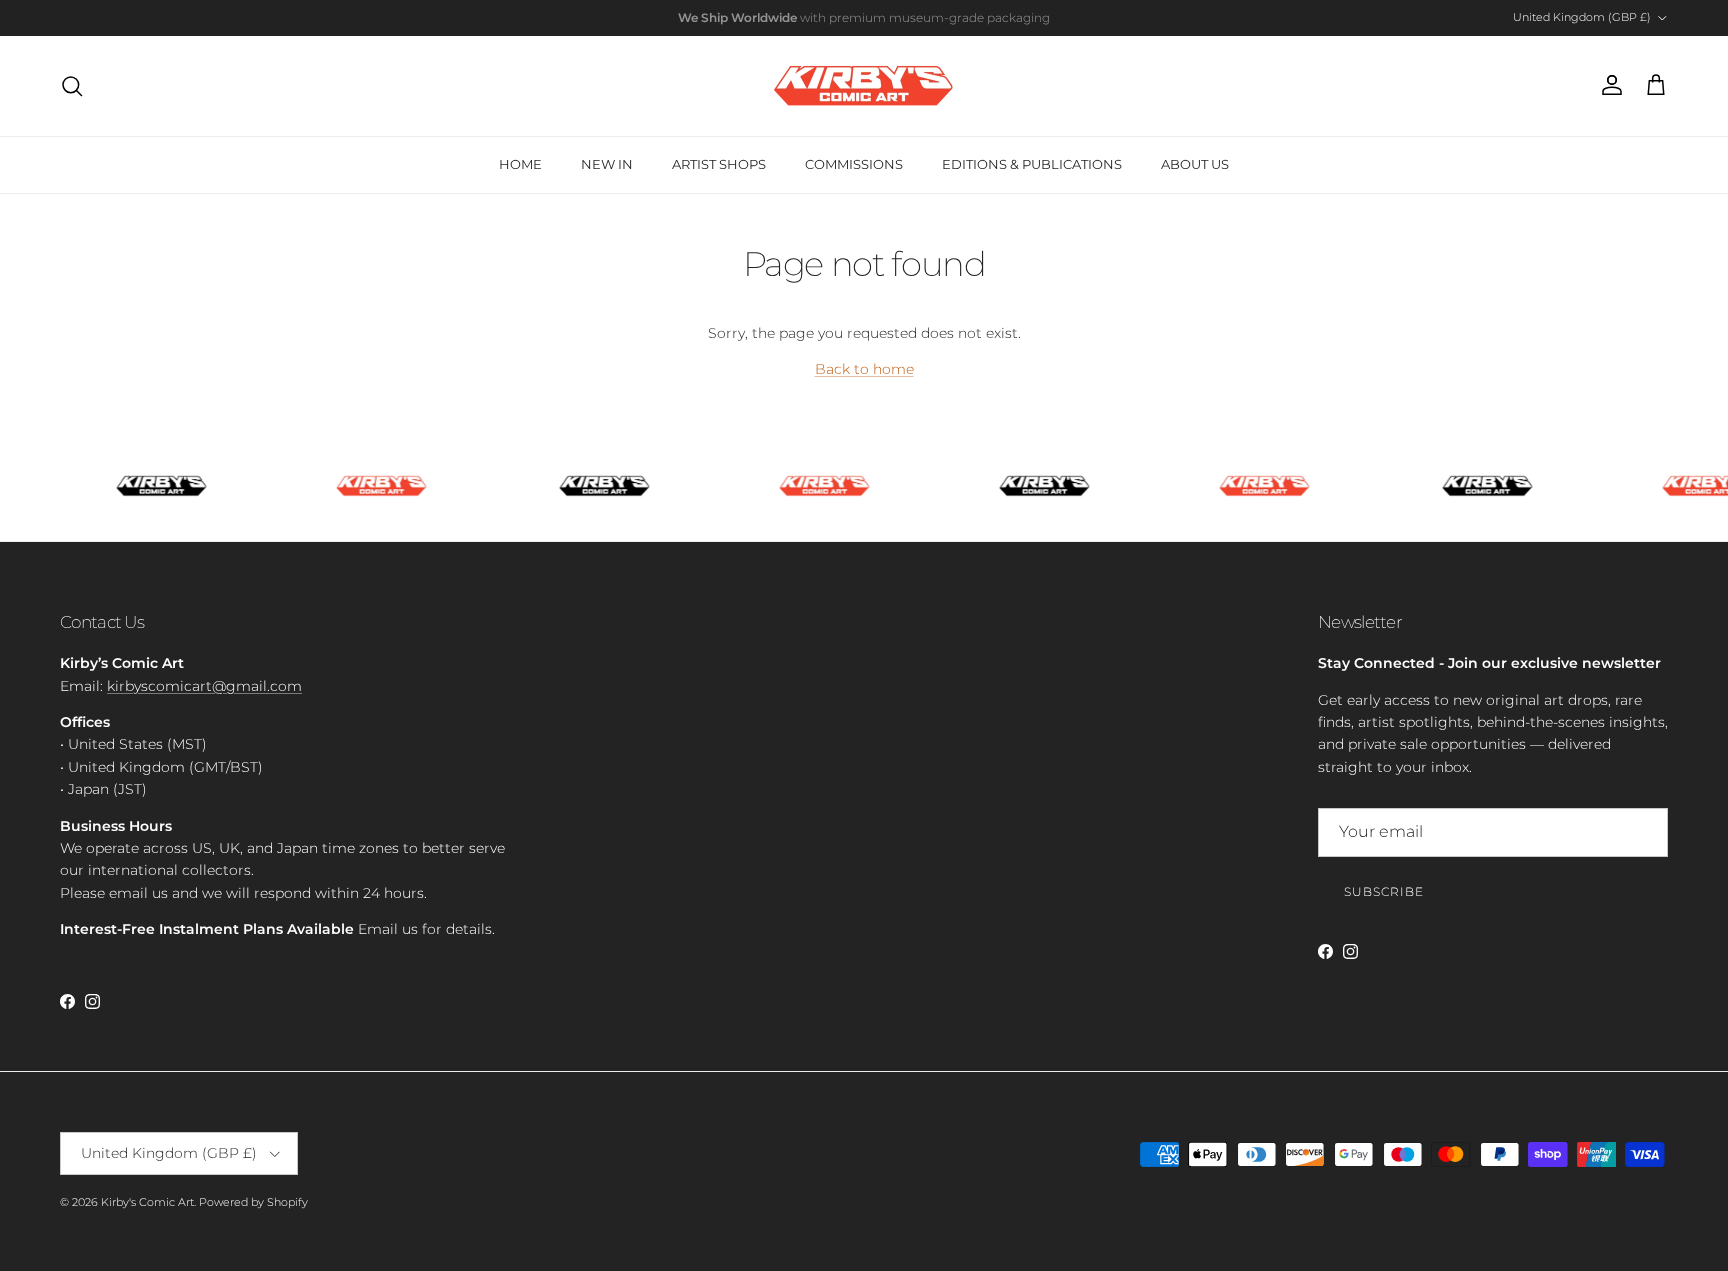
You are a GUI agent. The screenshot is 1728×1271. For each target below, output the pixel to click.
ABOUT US (1195, 164)
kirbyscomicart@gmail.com (204, 686)
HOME (520, 164)
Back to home (864, 369)
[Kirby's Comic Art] (864, 86)
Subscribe (1384, 891)
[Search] (72, 86)
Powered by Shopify (253, 1202)
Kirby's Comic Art (147, 1202)
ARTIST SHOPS (719, 164)
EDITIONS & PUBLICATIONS (1032, 164)
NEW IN (607, 164)
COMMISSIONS (854, 164)
